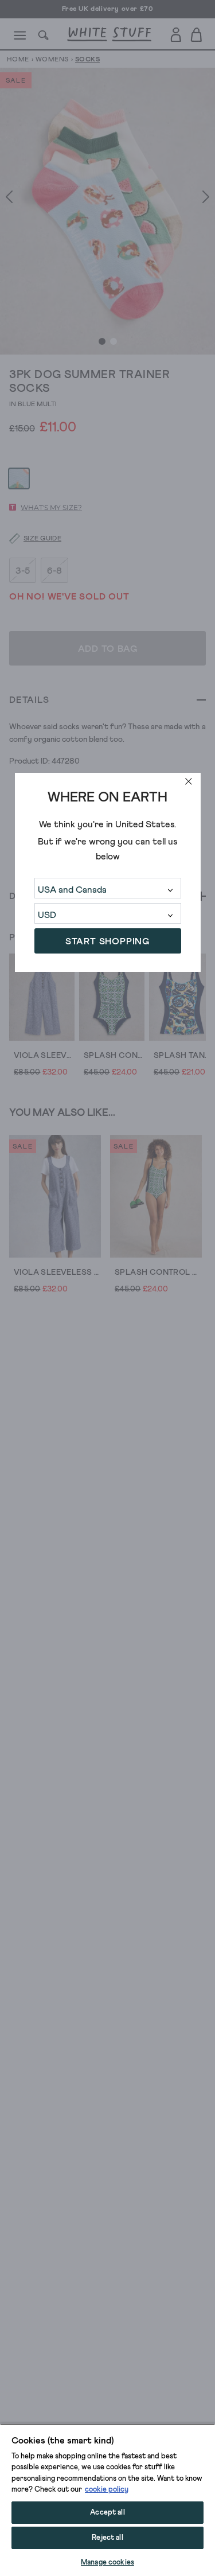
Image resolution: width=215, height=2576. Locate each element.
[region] (107, 2500)
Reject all (107, 2538)
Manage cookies (107, 2563)
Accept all (107, 2513)
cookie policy (107, 2490)
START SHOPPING (107, 941)
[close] (189, 781)
